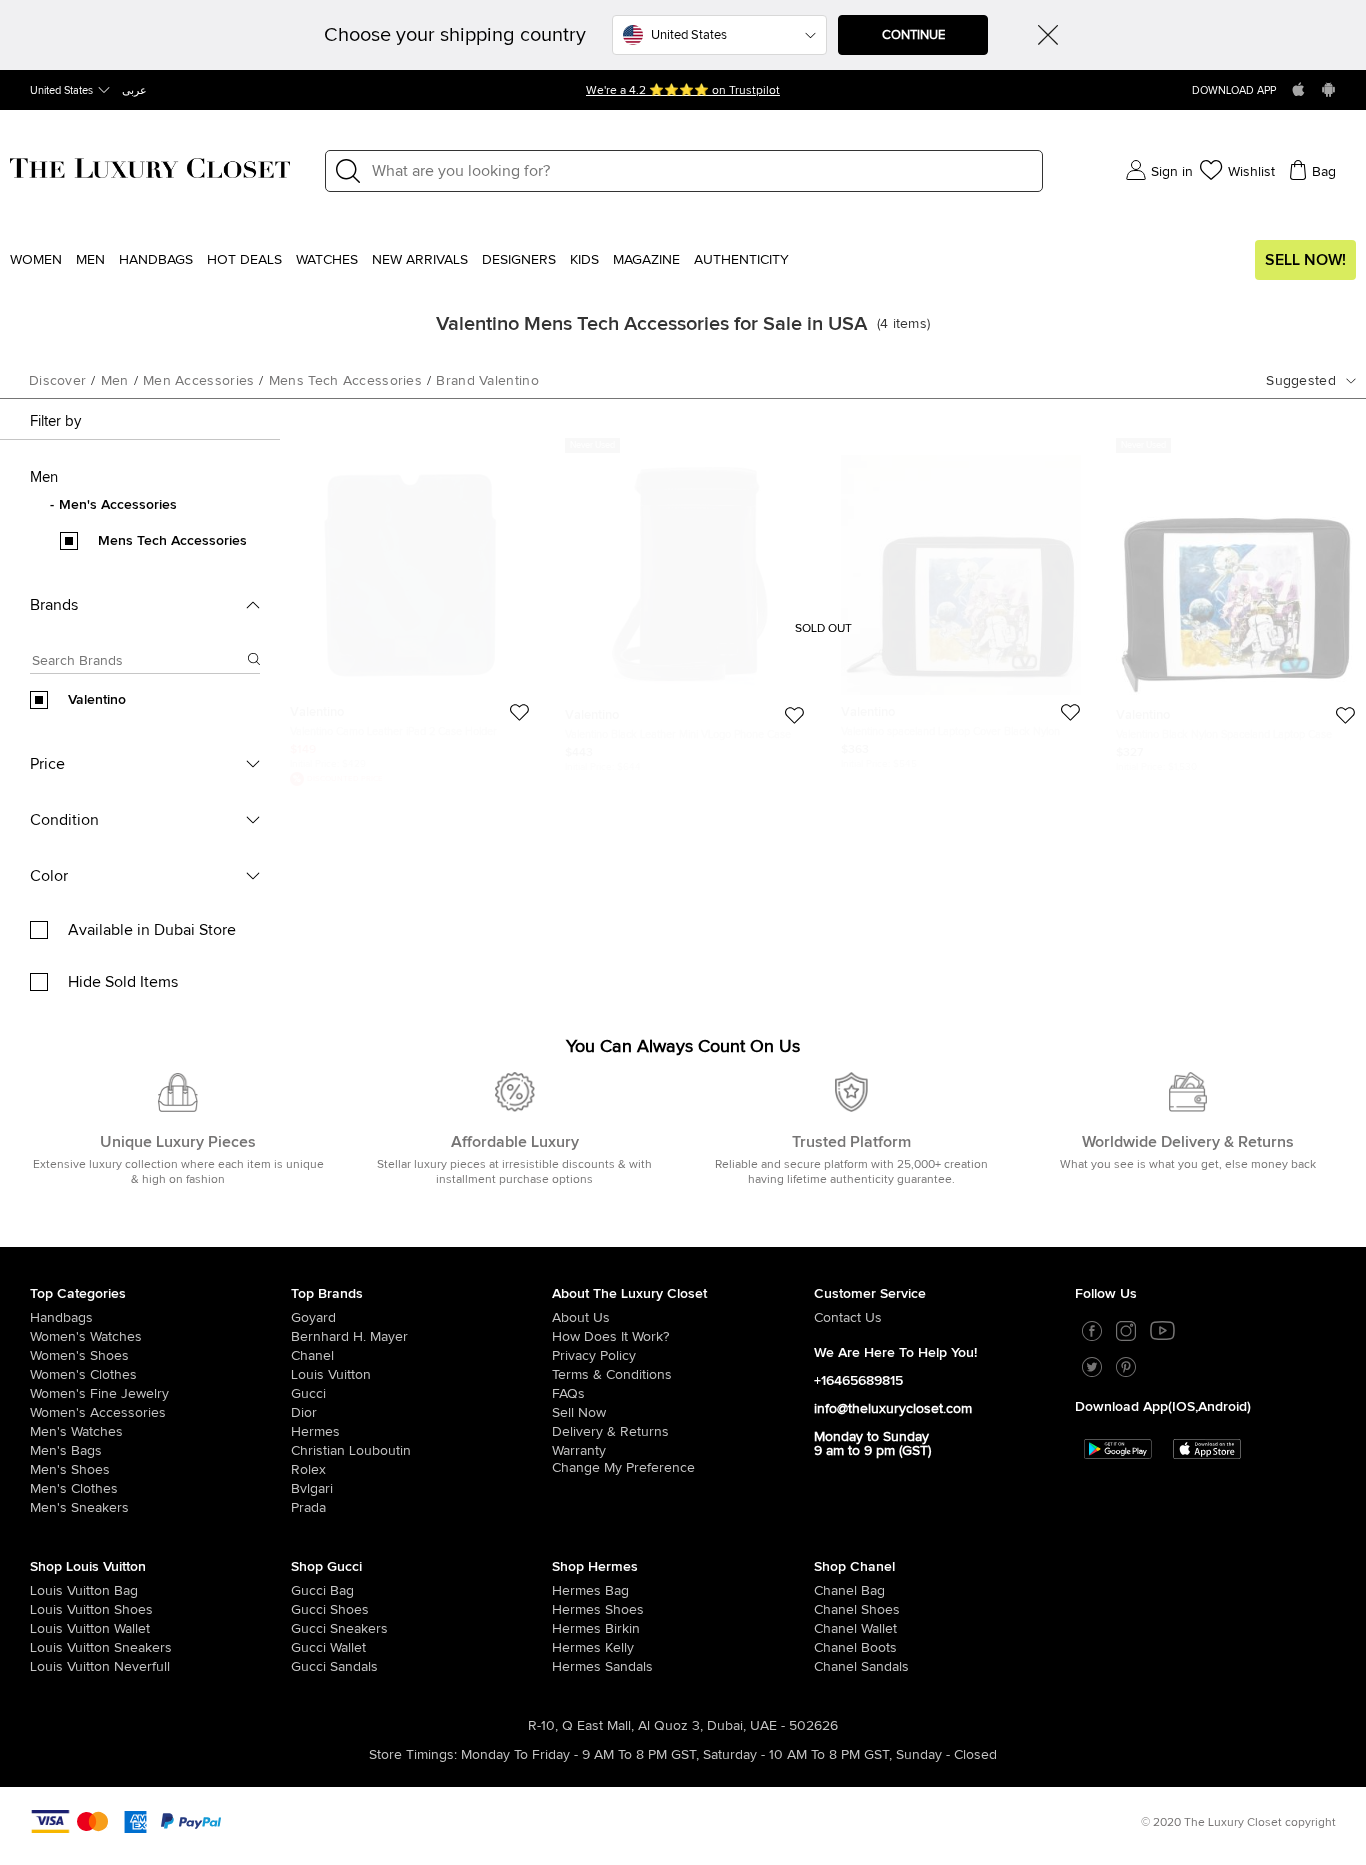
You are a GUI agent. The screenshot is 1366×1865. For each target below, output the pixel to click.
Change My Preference (623, 1468)
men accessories (199, 381)
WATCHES (327, 260)
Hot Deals (244, 260)
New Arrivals (420, 260)
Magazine (646, 260)
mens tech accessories (345, 381)
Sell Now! (1305, 260)
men (115, 381)
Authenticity (741, 260)
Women (36, 260)
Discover (57, 381)
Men (90, 260)
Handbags (156, 260)
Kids (584, 260)
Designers (519, 260)
